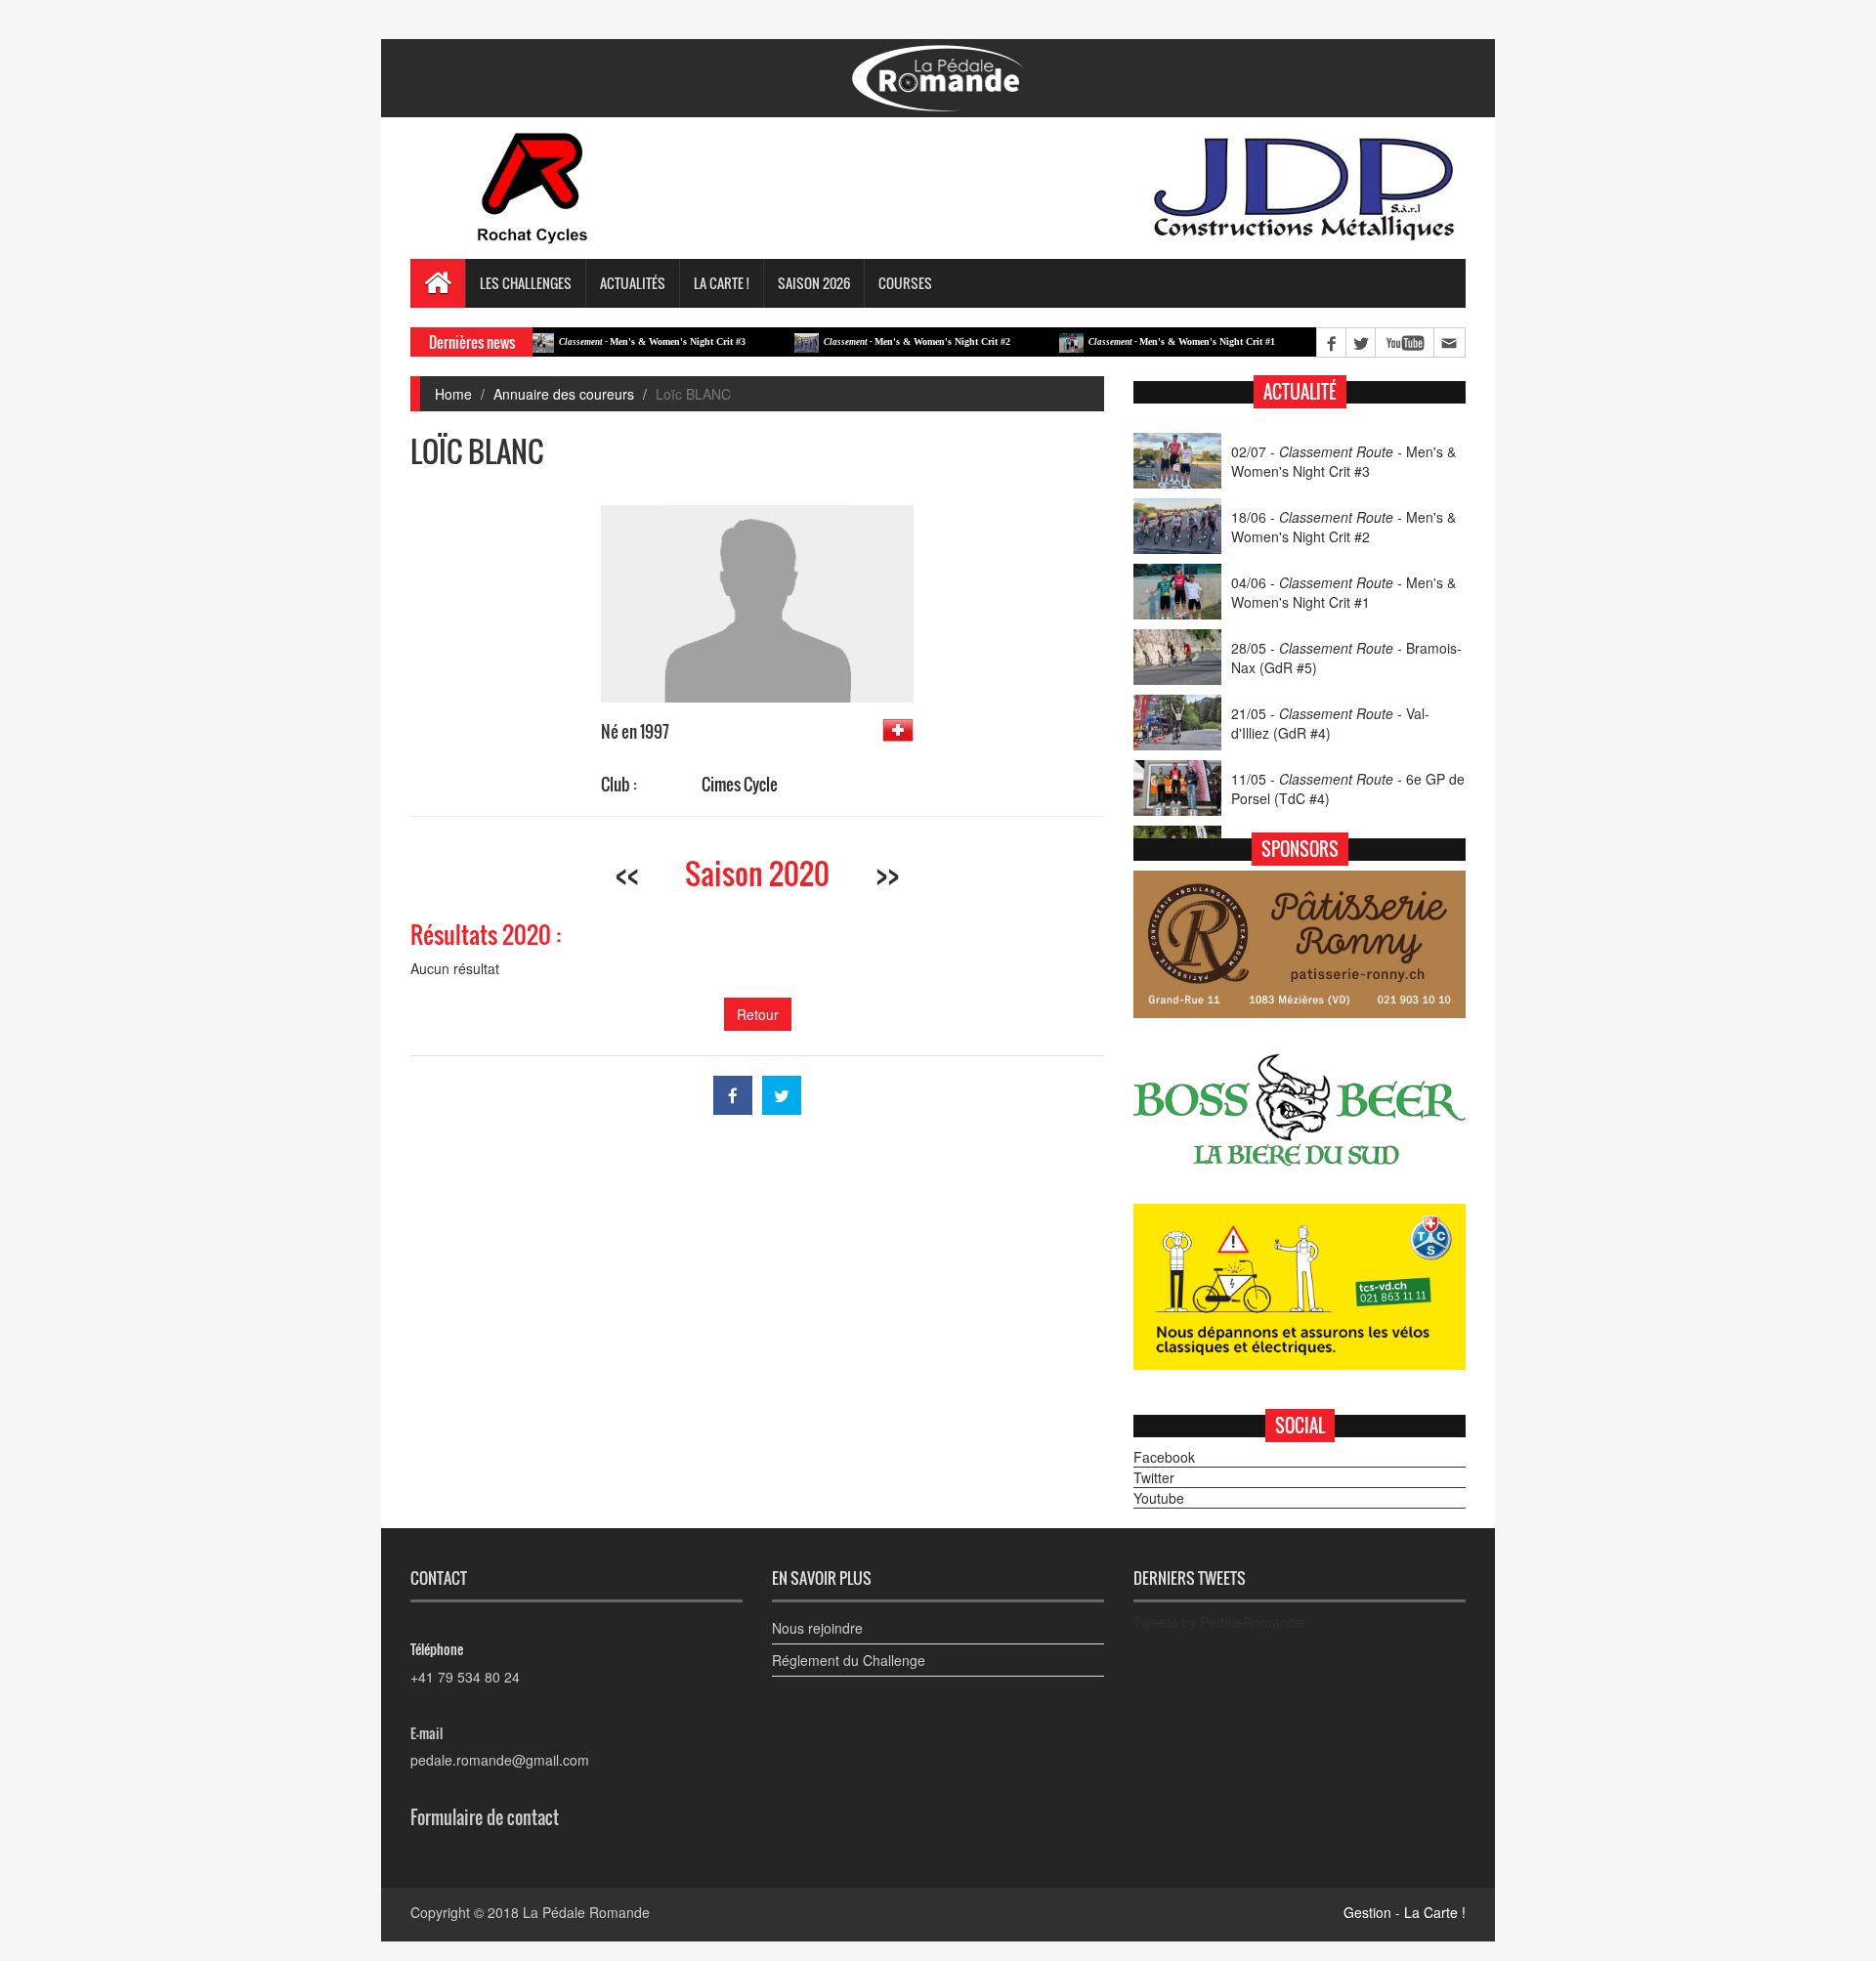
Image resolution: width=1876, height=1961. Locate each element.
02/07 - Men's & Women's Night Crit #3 (1343, 461)
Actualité (1300, 392)
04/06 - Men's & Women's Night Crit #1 (1343, 592)
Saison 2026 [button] (814, 283)
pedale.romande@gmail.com (500, 1760)
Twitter (1154, 1477)
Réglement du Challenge (849, 1660)
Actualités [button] (633, 283)
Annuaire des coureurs (564, 394)
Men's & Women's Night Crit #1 (1136, 341)
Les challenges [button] (526, 283)
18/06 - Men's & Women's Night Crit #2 (1343, 527)
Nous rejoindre (817, 1628)
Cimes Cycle (740, 784)
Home (453, 394)
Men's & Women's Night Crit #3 (606, 341)
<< (627, 873)
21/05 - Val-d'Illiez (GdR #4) (1330, 723)
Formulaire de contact (485, 1817)
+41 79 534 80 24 (465, 1677)
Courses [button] (905, 283)
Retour (758, 1014)
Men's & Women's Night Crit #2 (871, 341)
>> (887, 873)
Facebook (1164, 1457)
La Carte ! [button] (722, 283)
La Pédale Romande (586, 1912)
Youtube (1159, 1498)
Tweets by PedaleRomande (1218, 1622)
